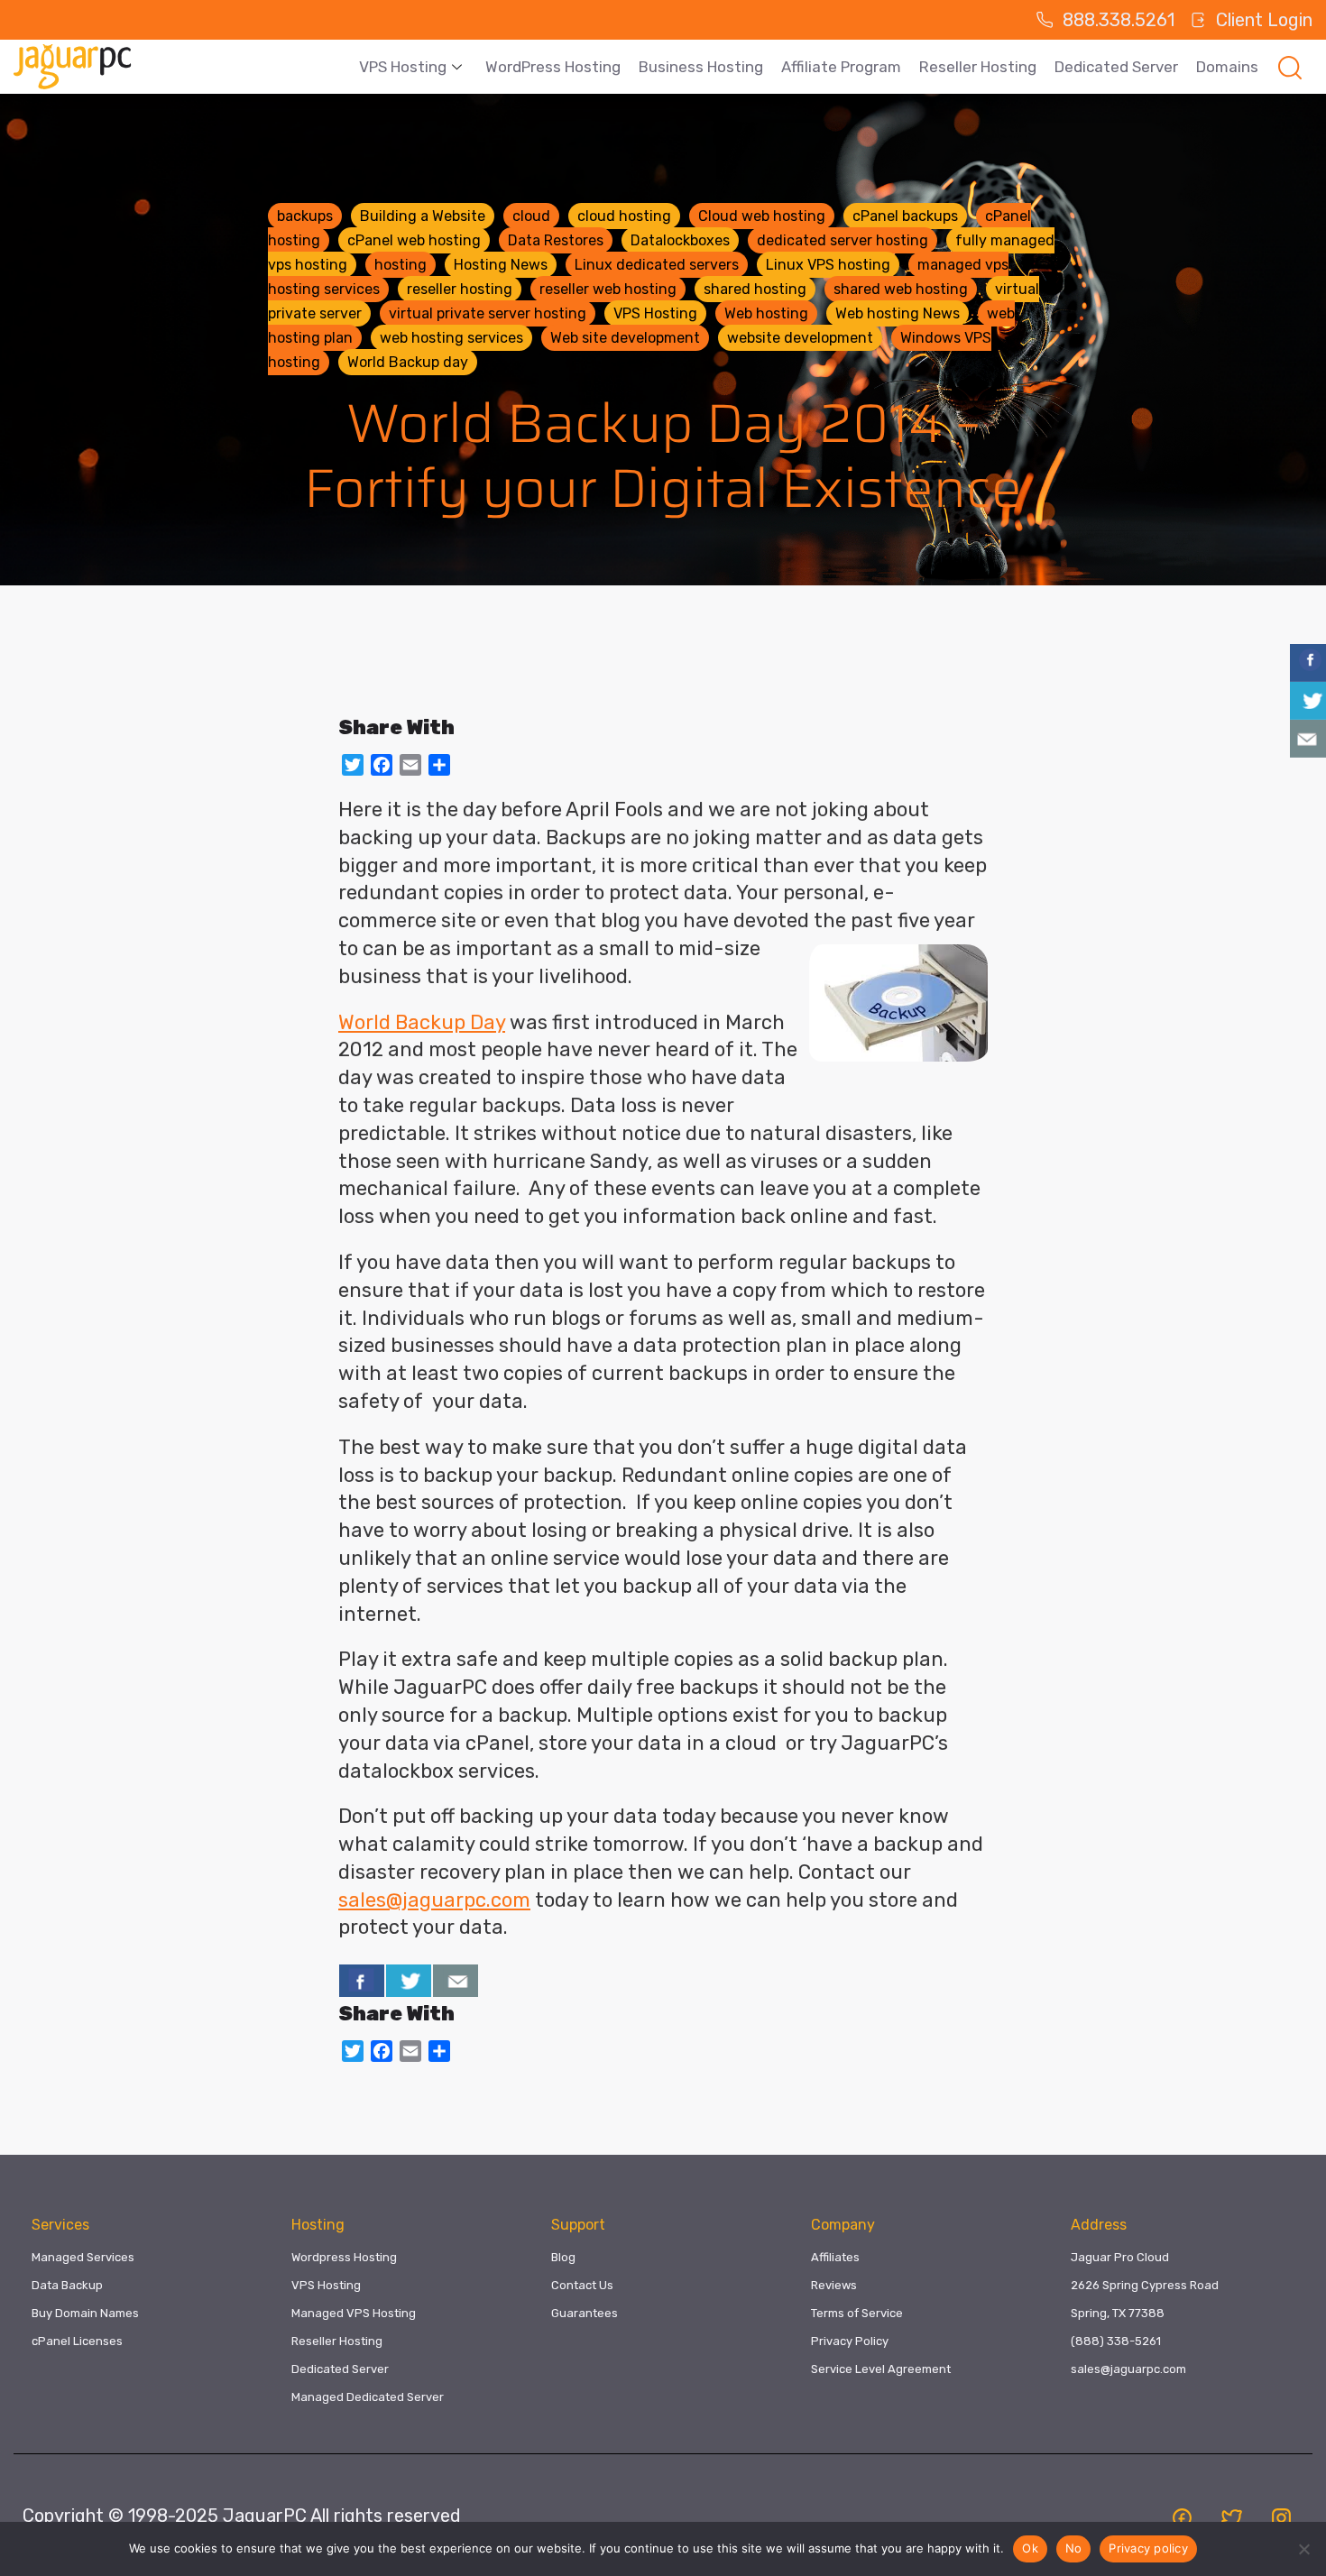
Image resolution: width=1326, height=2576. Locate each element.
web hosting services (451, 338)
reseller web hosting (608, 289)
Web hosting (766, 313)
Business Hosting (701, 67)
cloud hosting (624, 216)
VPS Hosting (403, 67)
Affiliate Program (841, 67)
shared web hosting (901, 289)
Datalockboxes (680, 240)
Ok (1030, 2548)
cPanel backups (905, 216)
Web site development (625, 338)
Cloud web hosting (762, 216)
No (1074, 2548)
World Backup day (408, 362)
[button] (1290, 67)
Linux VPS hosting (828, 265)
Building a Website (423, 216)
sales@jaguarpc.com (434, 1900)
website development (800, 338)
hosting (401, 265)
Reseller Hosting (978, 67)
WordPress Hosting (553, 67)
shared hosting (755, 289)
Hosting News (501, 265)
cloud (531, 216)
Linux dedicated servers (657, 265)
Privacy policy (1148, 2548)
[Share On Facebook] (362, 1981)
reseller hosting (460, 289)
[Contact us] (456, 1981)
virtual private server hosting (488, 313)
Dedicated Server (1116, 67)
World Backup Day (422, 1022)
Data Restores (556, 240)
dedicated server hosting (843, 240)
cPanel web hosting (414, 240)
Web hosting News (898, 313)
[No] (1303, 2549)
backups (305, 216)
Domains (1227, 67)
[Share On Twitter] (409, 1981)
